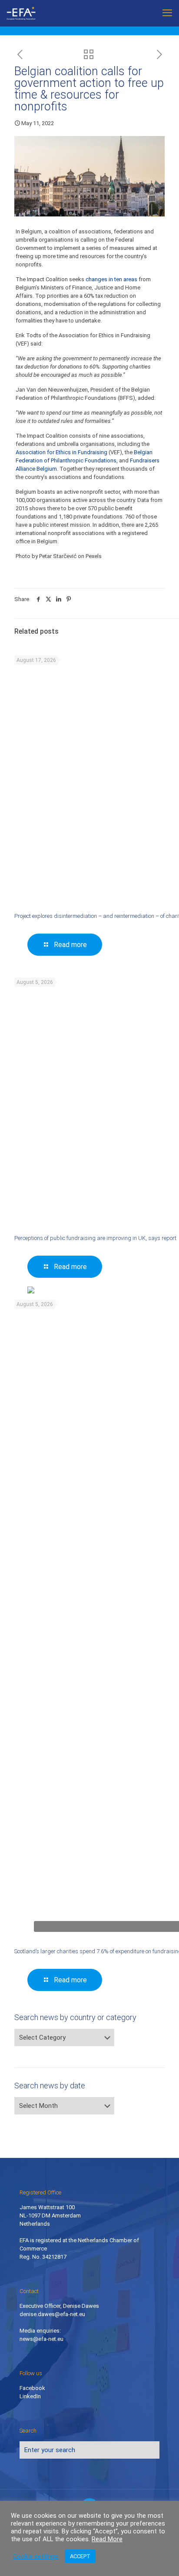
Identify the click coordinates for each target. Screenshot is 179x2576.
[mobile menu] (167, 13)
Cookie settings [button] (36, 2556)
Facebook (32, 2388)
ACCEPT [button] (80, 2556)
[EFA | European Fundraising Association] (29, 13)
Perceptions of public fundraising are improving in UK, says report (95, 1238)
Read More (107, 2539)
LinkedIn (30, 2396)
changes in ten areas (111, 279)
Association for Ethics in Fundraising (61, 452)
